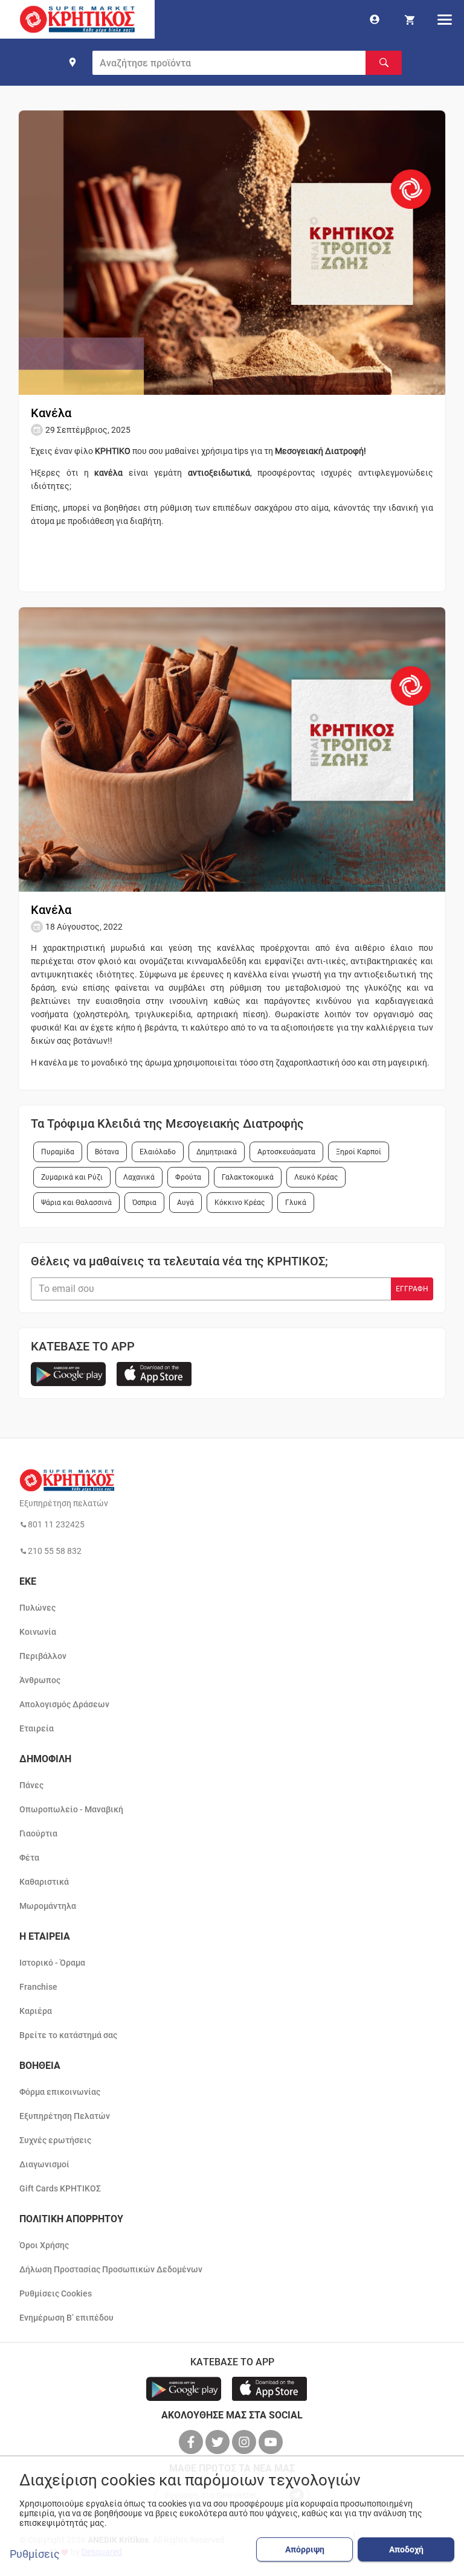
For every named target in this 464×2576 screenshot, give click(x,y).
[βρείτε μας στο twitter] (219, 2442)
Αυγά (185, 1203)
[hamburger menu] (445, 19)
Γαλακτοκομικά (248, 1177)
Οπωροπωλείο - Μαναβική (71, 1809)
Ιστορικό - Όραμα (52, 1963)
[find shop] (72, 62)
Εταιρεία (37, 1728)
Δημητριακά (217, 1152)
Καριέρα (36, 2011)
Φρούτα (188, 1177)
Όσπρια (144, 1203)
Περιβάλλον (43, 1656)
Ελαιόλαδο (158, 1152)
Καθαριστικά (44, 1882)
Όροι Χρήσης (44, 2245)
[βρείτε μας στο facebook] (192, 2442)
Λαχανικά (139, 1177)
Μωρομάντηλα (48, 1906)
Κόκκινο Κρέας (240, 1203)
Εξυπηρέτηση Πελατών (65, 2116)
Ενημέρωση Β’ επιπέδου (66, 2318)
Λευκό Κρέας (316, 1177)
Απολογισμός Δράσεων (64, 1704)
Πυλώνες (37, 1608)
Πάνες (31, 1785)
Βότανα (107, 1152)
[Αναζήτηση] (384, 63)
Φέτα (29, 1858)
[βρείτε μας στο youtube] (272, 2442)
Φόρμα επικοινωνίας (60, 2092)
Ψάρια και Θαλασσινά (76, 1203)
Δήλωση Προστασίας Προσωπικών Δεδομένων (111, 2269)
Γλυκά (296, 1203)
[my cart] (410, 19)
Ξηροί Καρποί (359, 1152)
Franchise (38, 1987)
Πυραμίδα (58, 1152)
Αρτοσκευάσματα (286, 1152)
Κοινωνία (38, 1632)
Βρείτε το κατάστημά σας (68, 2035)
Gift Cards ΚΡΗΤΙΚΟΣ (60, 2188)
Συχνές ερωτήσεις (55, 2140)
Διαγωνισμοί (44, 2164)
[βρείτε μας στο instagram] (245, 2442)
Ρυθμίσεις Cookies (56, 2293)
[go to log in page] (375, 19)
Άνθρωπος (40, 1680)
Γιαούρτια (38, 1833)
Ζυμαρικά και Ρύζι (72, 1177)
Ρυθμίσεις (35, 2554)
